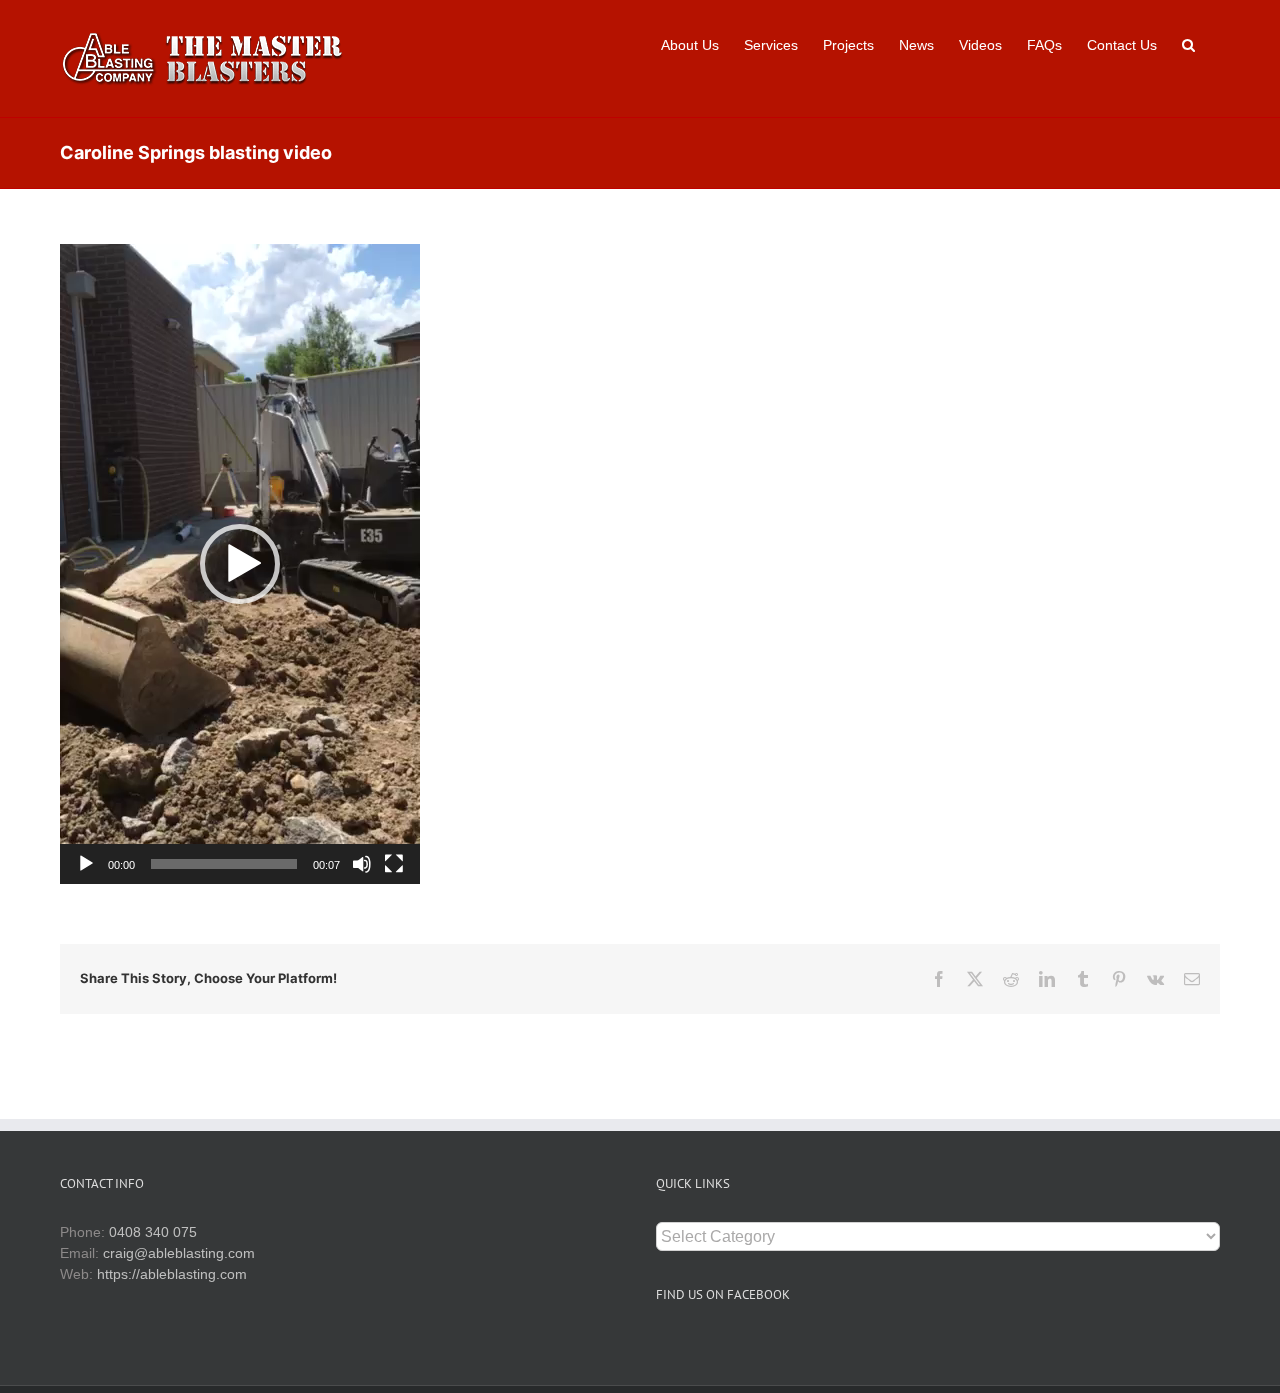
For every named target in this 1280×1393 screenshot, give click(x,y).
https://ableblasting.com (172, 1274)
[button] (1188, 43)
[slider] (224, 864)
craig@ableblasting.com (179, 1253)
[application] (240, 564)
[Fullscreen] (394, 864)
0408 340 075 (153, 1232)
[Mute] (362, 864)
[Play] (86, 864)
